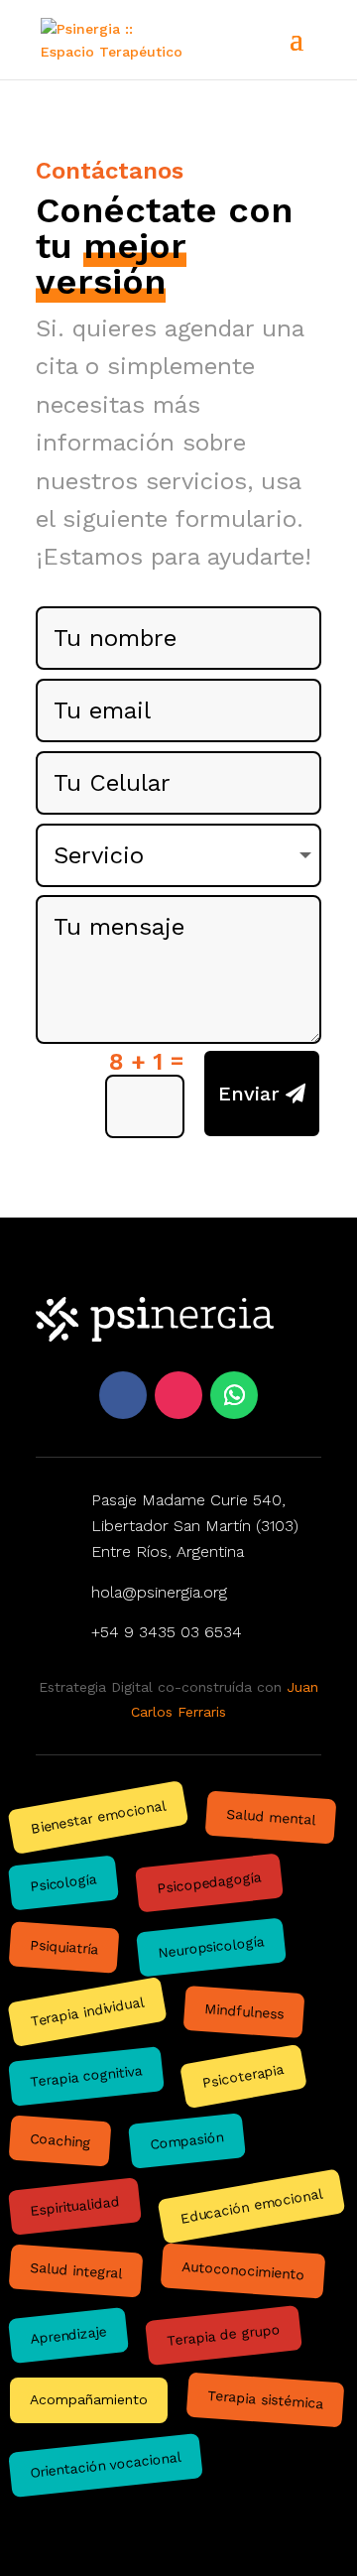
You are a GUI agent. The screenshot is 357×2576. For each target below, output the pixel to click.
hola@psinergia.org (159, 1592)
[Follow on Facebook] (123, 1395)
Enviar (249, 1094)
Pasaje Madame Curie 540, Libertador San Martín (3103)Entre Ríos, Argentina (195, 1526)
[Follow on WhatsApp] (234, 1395)
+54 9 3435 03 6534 (167, 1632)
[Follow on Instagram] (178, 1395)
